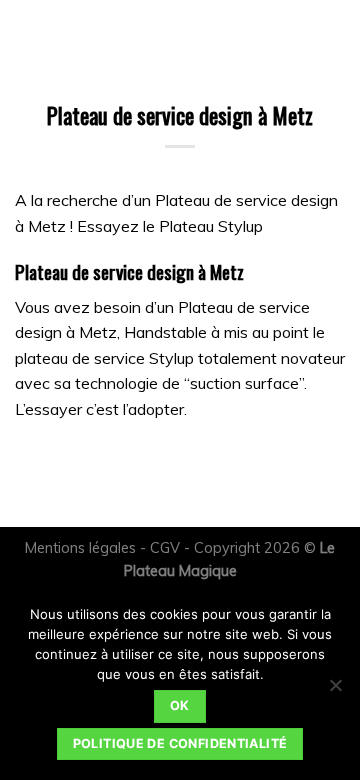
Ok (180, 705)
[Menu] (27, 34)
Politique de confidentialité (180, 743)
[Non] (335, 691)
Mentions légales (80, 548)
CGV (165, 548)
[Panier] (63, 35)
